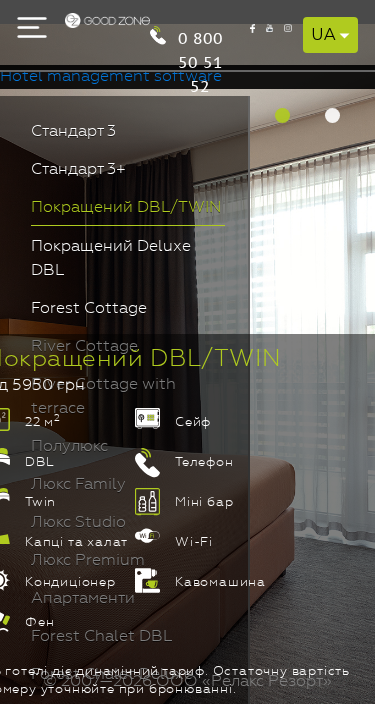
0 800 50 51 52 (200, 36)
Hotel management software (111, 77)
